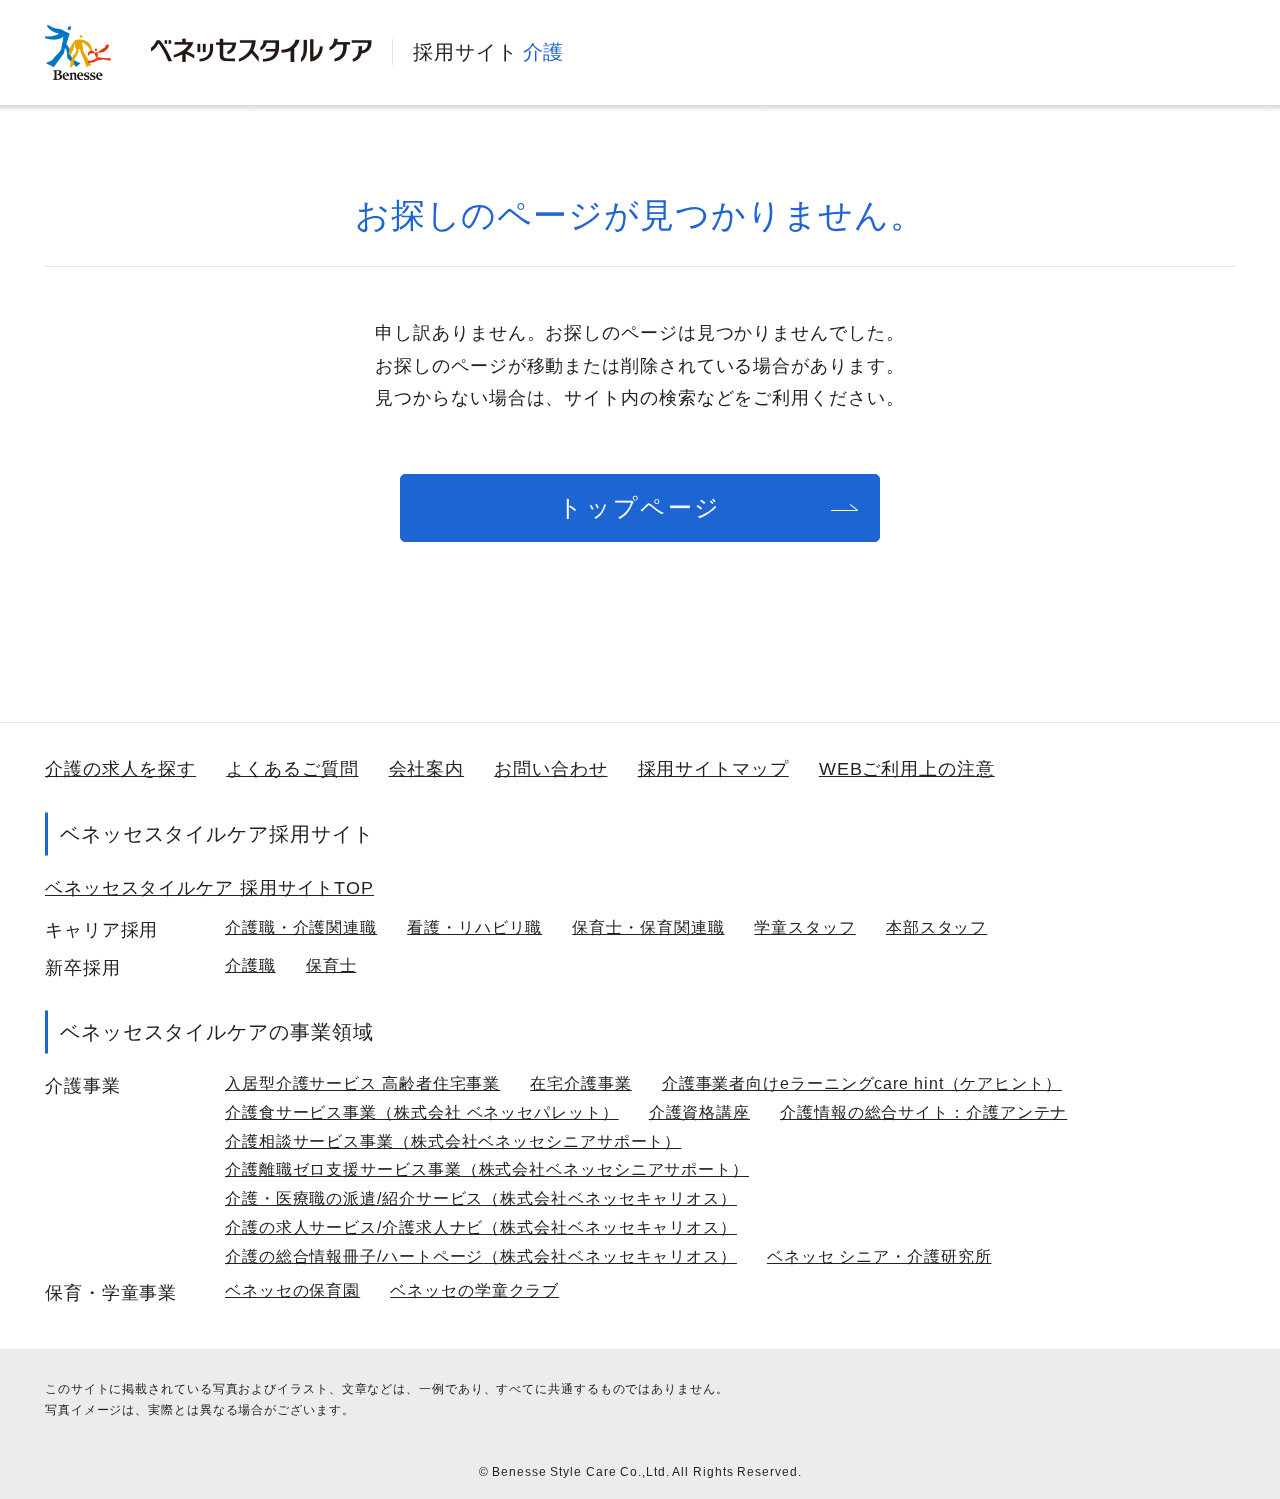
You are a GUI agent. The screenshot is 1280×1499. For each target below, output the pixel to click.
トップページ (639, 507)
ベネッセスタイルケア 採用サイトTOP (209, 888)
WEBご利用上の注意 (907, 769)
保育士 (331, 965)
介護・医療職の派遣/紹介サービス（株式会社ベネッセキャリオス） (481, 1198)
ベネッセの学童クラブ (474, 1290)
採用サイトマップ (713, 769)
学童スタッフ (804, 927)
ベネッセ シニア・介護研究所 (879, 1256)
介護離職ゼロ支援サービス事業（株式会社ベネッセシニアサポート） (487, 1169)
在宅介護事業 (580, 1083)
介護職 (250, 965)
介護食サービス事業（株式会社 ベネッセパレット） (422, 1112)
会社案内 (427, 769)
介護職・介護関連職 (301, 927)
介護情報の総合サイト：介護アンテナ (923, 1112)
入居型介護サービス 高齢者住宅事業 (362, 1083)
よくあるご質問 (292, 769)
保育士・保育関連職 (648, 927)
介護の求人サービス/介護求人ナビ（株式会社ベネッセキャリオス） (481, 1227)
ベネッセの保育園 (292, 1290)
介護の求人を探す (120, 769)
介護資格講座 (699, 1112)
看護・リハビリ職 (474, 927)
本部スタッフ (936, 927)
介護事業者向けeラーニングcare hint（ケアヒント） (862, 1083)
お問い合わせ (550, 769)
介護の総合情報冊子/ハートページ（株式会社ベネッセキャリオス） (481, 1256)
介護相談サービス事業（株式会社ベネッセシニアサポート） (453, 1141)
